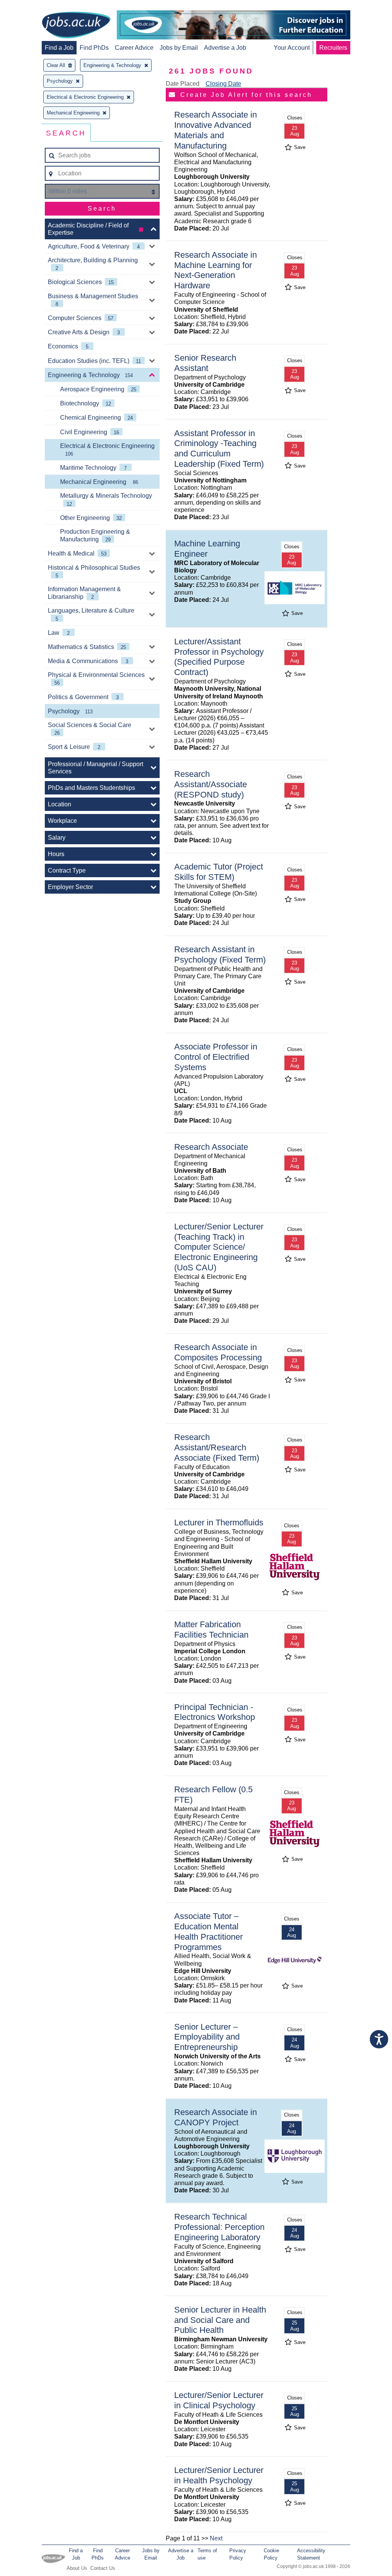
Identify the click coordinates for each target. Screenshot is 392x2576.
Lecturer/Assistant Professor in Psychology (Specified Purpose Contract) (219, 657)
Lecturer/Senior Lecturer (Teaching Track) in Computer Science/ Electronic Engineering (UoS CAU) (219, 1247)
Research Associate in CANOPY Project (216, 2117)
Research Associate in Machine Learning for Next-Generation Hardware (216, 270)
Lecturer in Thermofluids (219, 1523)
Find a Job (59, 48)
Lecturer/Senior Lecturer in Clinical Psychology (219, 2400)
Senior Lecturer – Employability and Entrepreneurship (207, 2037)
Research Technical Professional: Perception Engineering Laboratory (219, 2227)
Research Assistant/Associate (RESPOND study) (211, 784)
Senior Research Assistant (205, 363)
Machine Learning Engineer (207, 549)
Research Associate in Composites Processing (218, 1352)
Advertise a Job (225, 48)
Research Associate (211, 1147)
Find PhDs (94, 48)
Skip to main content (31, 7)
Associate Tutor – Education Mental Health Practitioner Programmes (208, 1932)
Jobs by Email (179, 48)
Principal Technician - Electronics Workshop (215, 1712)
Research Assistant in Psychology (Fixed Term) (220, 955)
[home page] (76, 26)
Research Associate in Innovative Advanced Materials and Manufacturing (216, 130)
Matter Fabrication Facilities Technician (211, 1630)
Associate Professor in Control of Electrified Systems (216, 1057)
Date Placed (183, 84)
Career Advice (134, 48)
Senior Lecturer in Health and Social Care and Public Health (220, 2320)
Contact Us (103, 2568)
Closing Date (223, 84)
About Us (77, 2568)
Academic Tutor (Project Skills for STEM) (219, 872)
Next (216, 2538)
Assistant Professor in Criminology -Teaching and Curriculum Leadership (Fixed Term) (219, 449)
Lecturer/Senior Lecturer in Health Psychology (219, 2475)
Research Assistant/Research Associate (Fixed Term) (217, 1447)
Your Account (292, 48)
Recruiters (333, 48)
